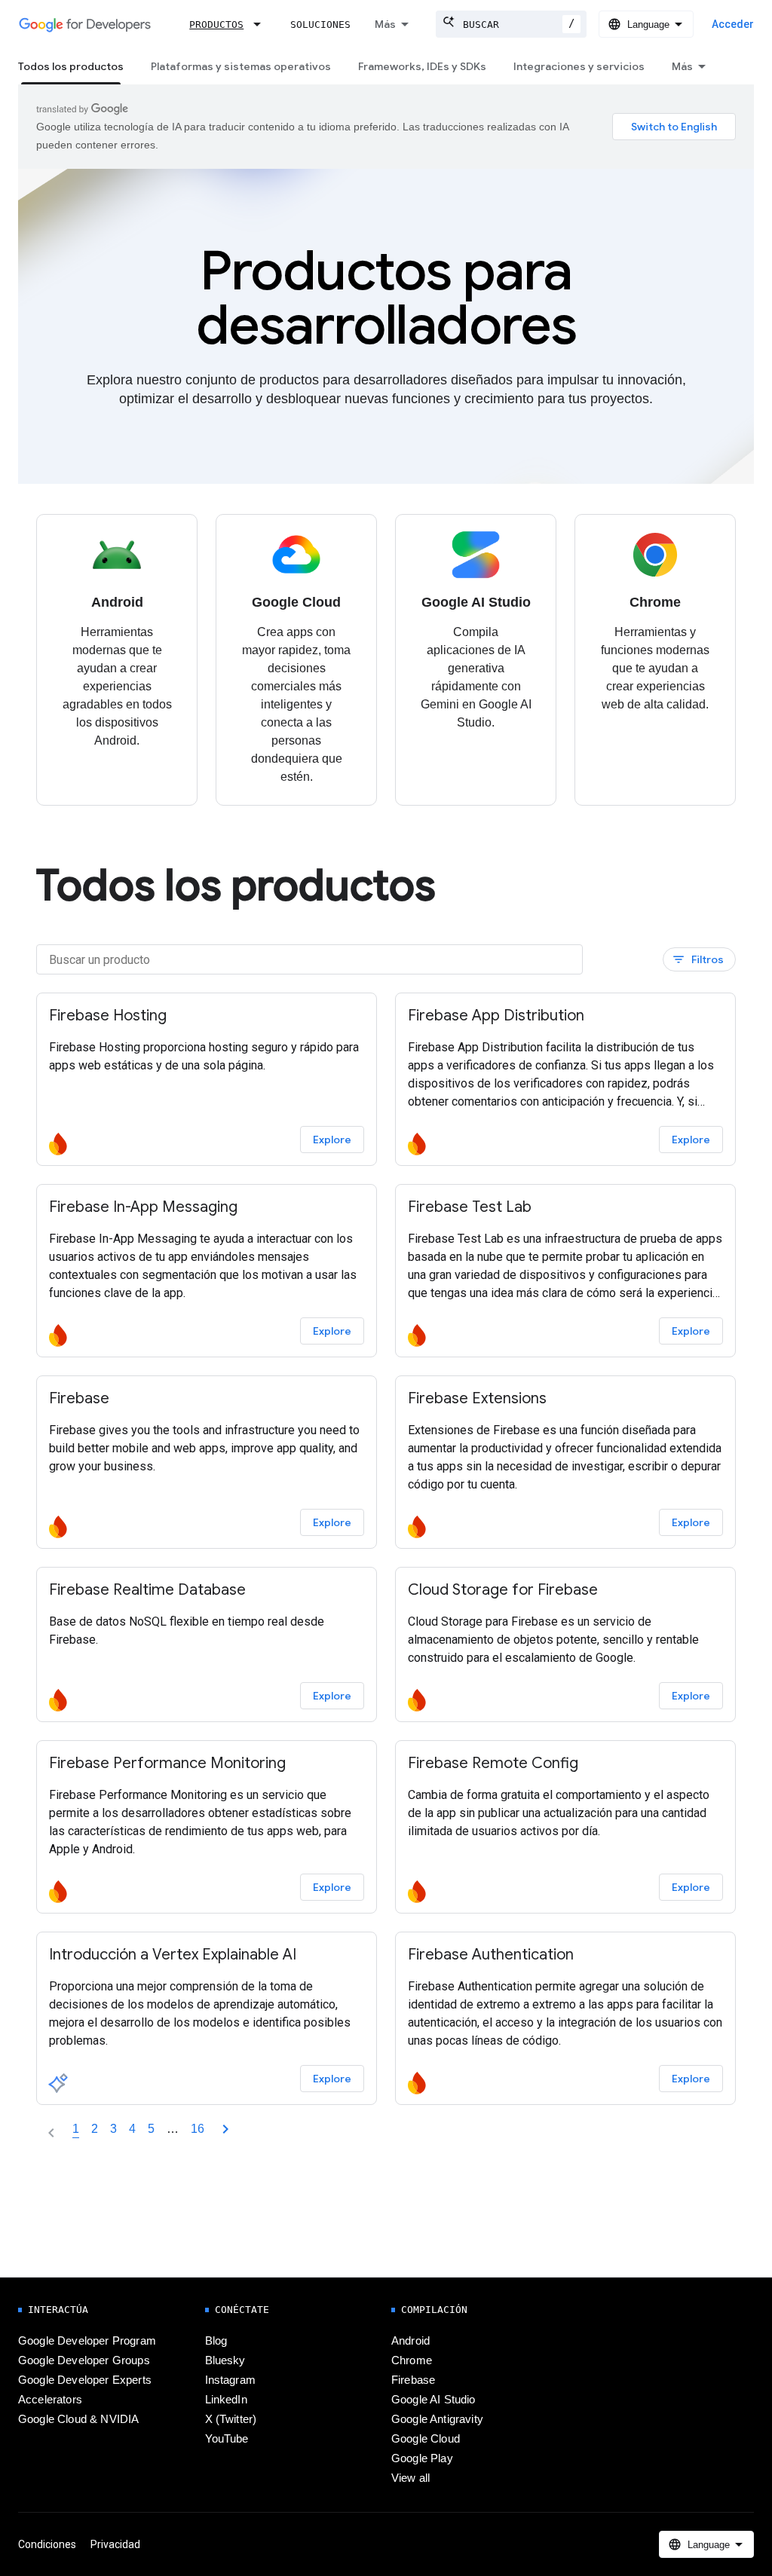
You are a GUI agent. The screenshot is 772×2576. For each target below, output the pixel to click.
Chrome (412, 2360)
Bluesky (225, 2360)
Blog (216, 2341)
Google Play (422, 2458)
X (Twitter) (231, 2419)
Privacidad (115, 2544)
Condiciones (47, 2544)
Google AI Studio (433, 2400)
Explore (332, 1140)
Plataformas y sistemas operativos (241, 66)
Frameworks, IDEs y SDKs (422, 66)
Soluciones (320, 24)
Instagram (230, 2380)
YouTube (227, 2439)
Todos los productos (71, 66)
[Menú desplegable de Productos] (262, 24)
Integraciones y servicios (579, 66)
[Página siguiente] (225, 2129)
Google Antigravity (437, 2419)
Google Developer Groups (84, 2360)
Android (411, 2341)
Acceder (733, 24)
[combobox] (511, 24)
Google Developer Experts (85, 2380)
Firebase (413, 2380)
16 (198, 2129)
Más (385, 24)
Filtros (698, 960)
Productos (216, 24)
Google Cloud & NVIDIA (78, 2419)
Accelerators (50, 2400)
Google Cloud (426, 2439)
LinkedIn (226, 2400)
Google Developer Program (87, 2341)
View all (411, 2478)
